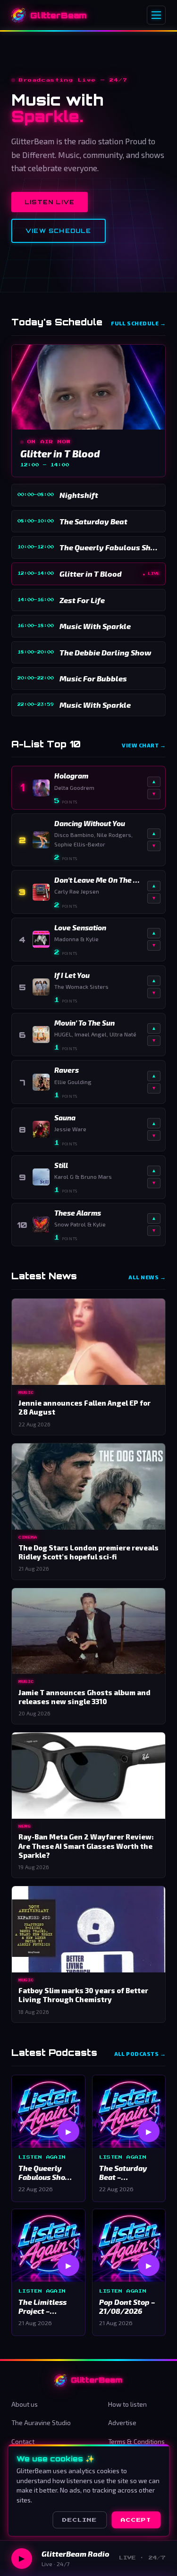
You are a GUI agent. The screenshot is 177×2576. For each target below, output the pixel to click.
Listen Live (50, 202)
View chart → (144, 745)
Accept (136, 2520)
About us (25, 2404)
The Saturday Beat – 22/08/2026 (123, 2173)
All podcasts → (140, 2054)
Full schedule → (138, 323)
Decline (80, 2520)
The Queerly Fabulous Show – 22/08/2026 (48, 2173)
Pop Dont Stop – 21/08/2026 (127, 2307)
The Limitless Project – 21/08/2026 (42, 2307)
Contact (23, 2441)
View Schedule (59, 231)
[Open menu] (156, 15)
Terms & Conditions (136, 2441)
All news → (147, 1277)
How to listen (127, 2404)
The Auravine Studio (41, 2423)
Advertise (122, 2423)
